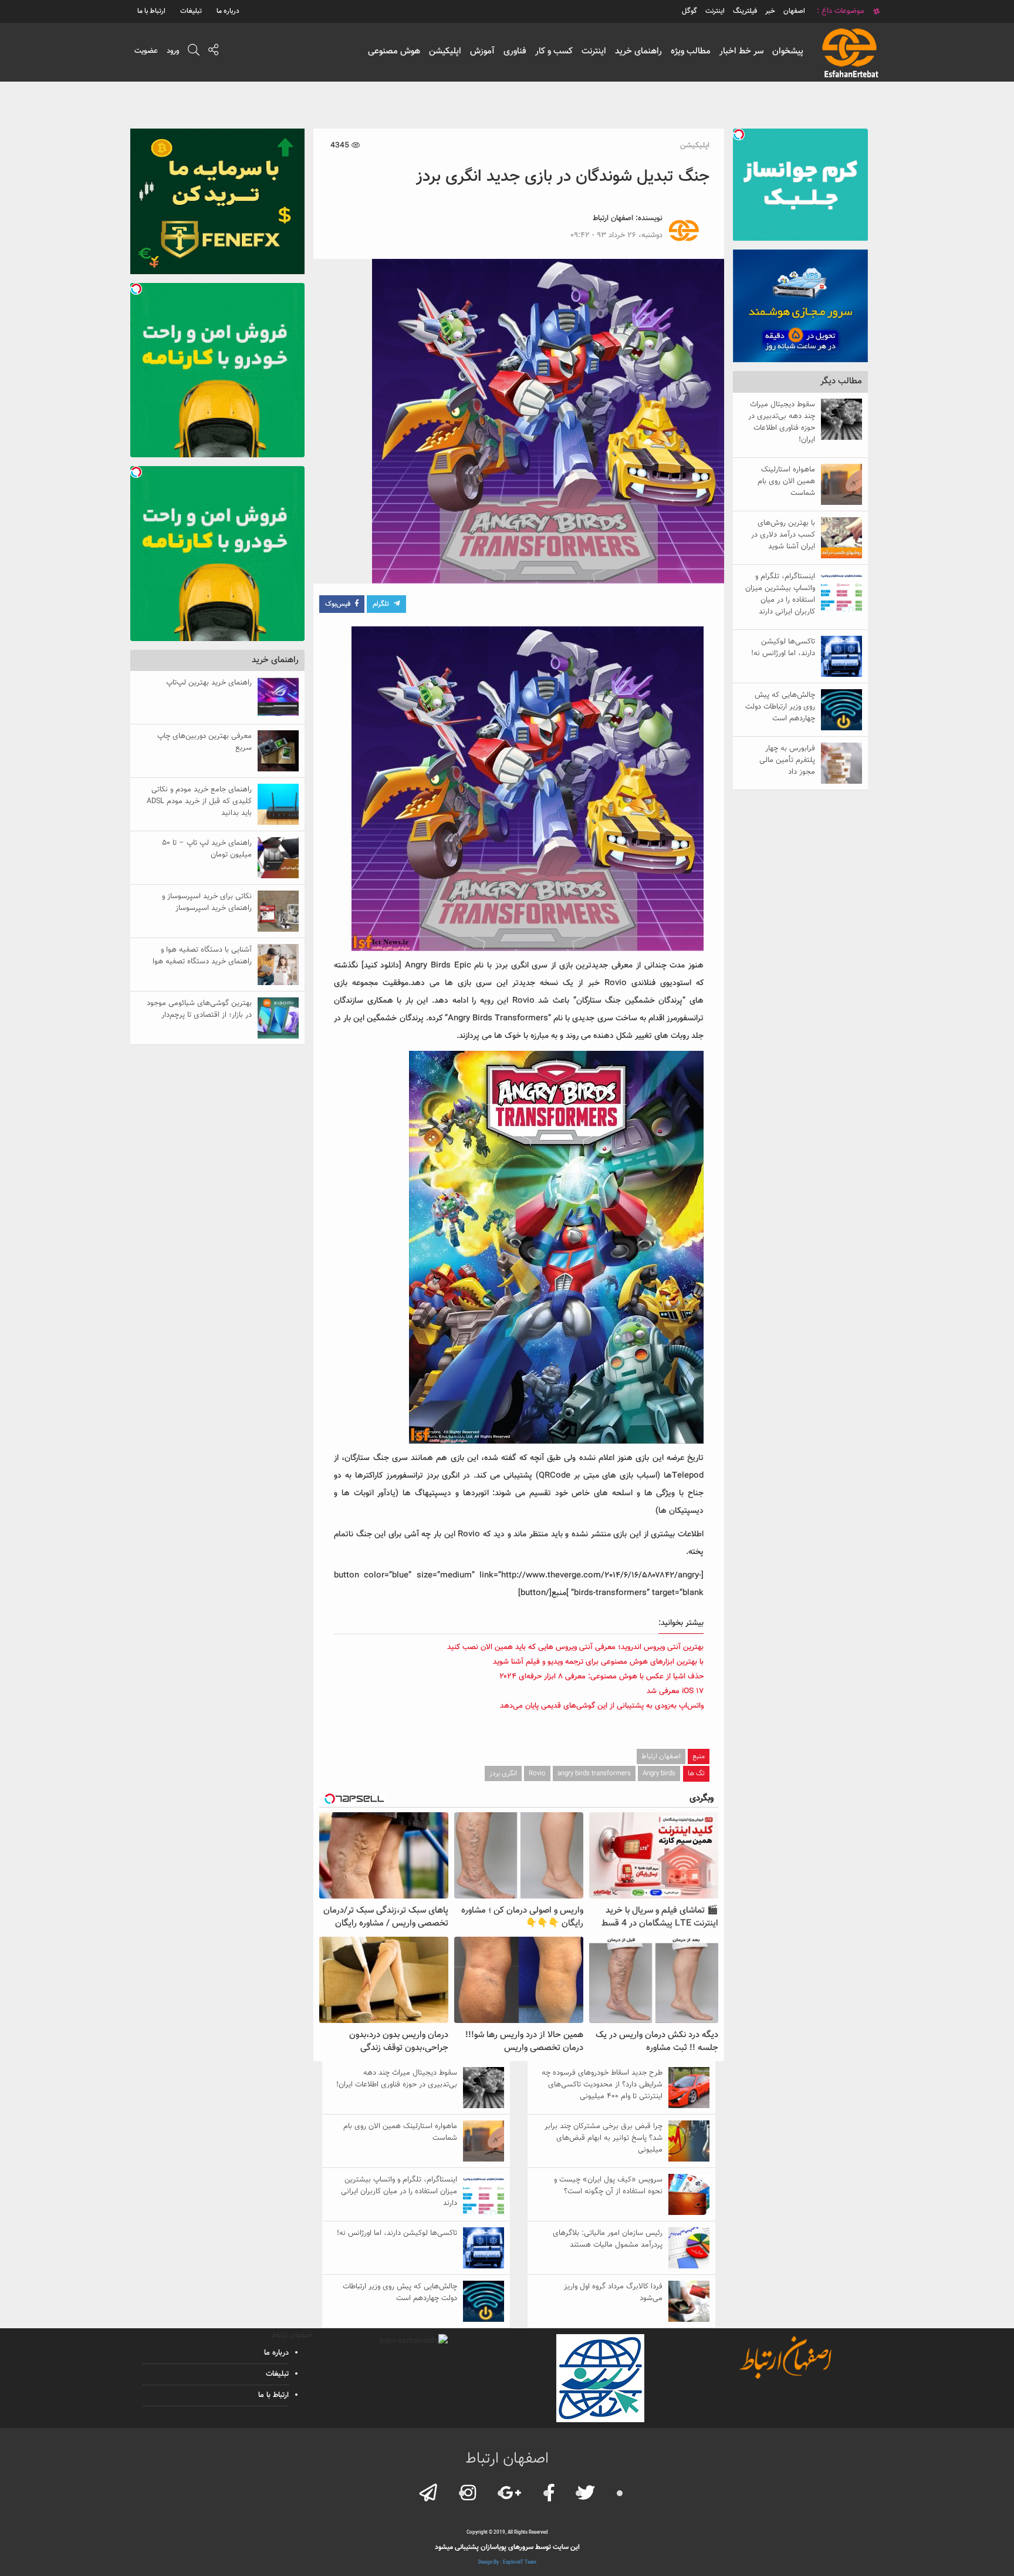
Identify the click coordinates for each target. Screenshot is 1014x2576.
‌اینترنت (715, 11)
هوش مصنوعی (394, 51)
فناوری (515, 51)
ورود (173, 51)
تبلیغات (191, 11)
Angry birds (659, 1773)
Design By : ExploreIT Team (507, 2562)
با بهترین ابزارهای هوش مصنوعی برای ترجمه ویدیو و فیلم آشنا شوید (598, 1662)
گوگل (689, 11)
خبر (770, 11)
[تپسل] (739, 134)
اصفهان (794, 11)
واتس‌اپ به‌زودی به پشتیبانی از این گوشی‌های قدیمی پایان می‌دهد (602, 1706)
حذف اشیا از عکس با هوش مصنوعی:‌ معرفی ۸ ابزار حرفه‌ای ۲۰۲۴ (601, 1677)
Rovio (537, 1773)
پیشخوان (788, 51)
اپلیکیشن (445, 51)
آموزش (482, 51)
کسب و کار (554, 51)
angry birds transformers (594, 1773)
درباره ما (228, 11)
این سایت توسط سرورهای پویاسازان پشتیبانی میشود (507, 2547)
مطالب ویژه (691, 51)
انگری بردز (503, 1773)
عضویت (146, 51)
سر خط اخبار (741, 51)
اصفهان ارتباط (613, 218)
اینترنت (594, 51)
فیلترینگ (745, 11)
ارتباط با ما (151, 11)
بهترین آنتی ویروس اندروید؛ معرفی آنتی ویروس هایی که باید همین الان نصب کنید (575, 1647)
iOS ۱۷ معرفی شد (675, 1691)
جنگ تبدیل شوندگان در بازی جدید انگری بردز (563, 177)
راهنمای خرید (638, 51)
